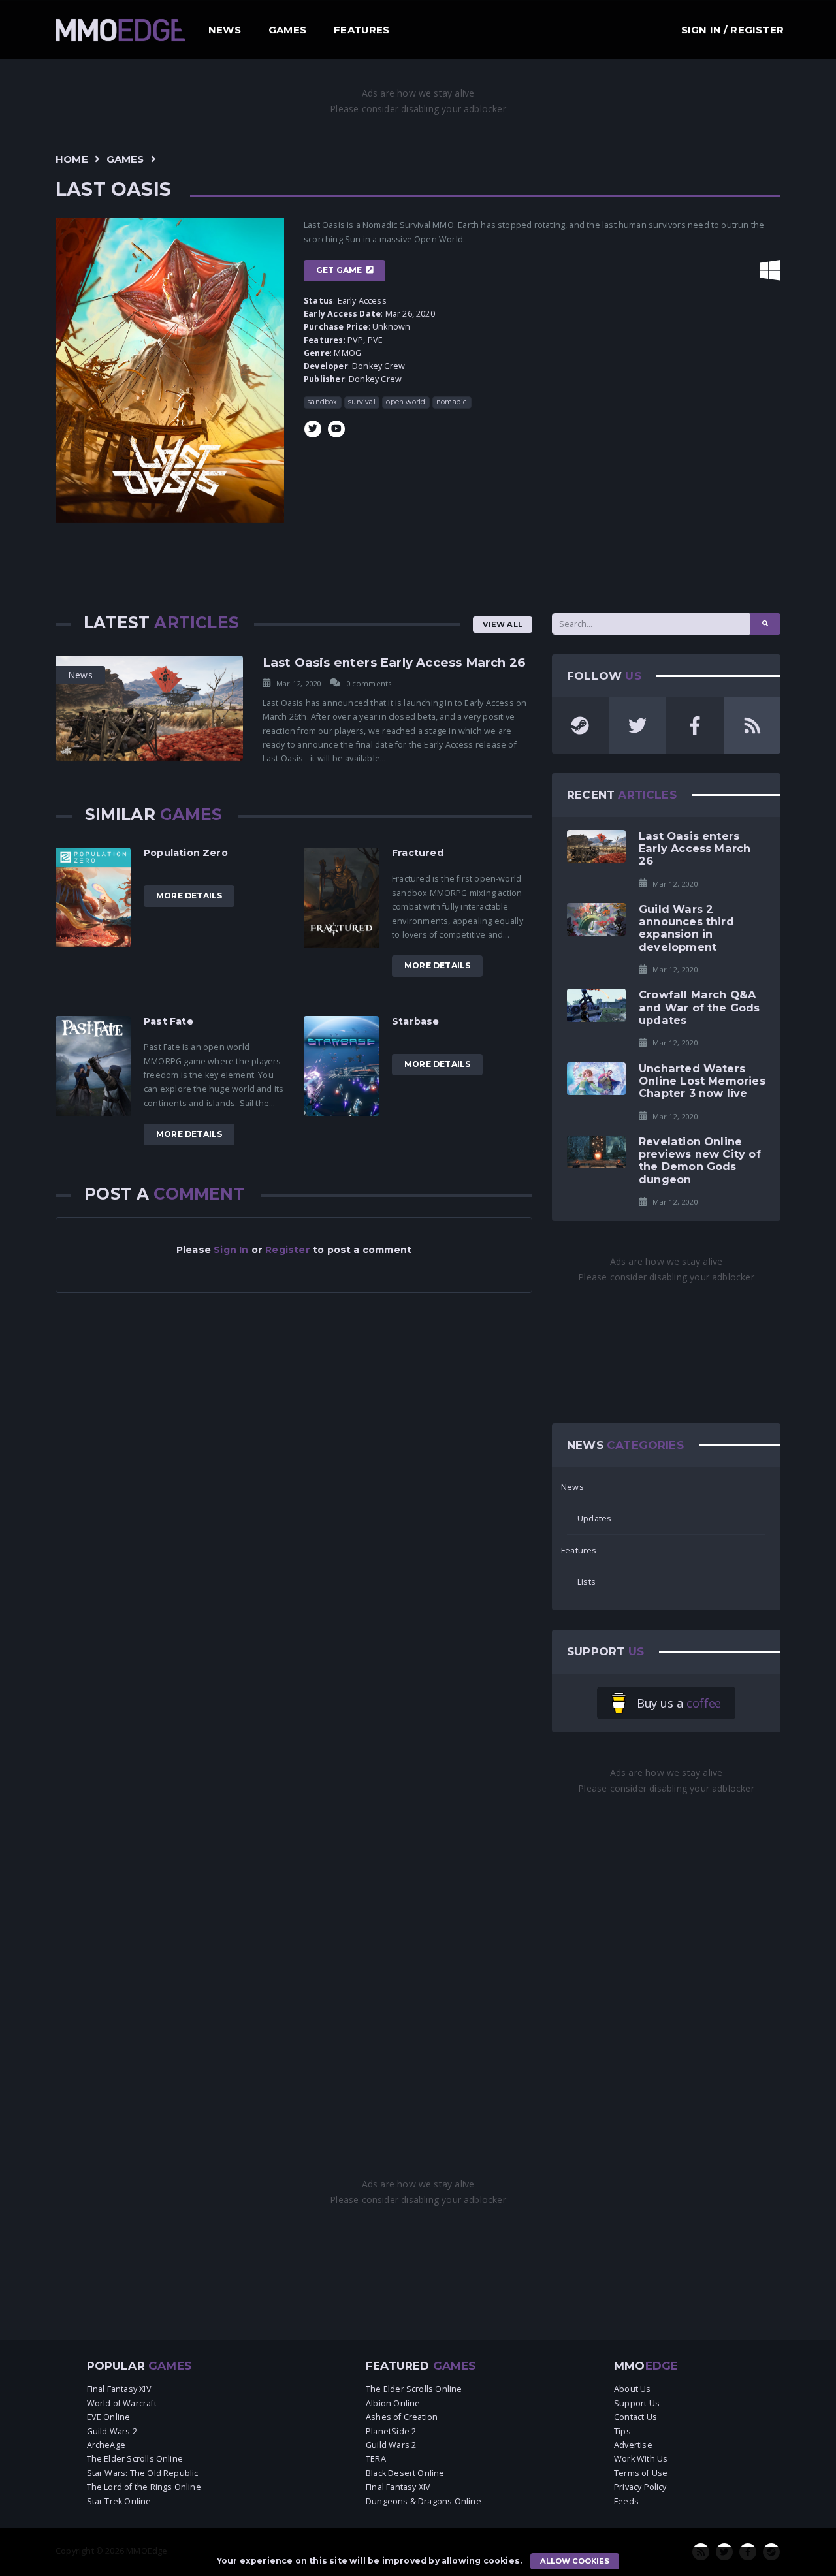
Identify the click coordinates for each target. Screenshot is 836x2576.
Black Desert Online (405, 2473)
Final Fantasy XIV (119, 2389)
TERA (376, 2459)
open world (406, 402)
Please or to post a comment (294, 1250)
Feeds (626, 2501)
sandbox (322, 402)
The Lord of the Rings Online (144, 2487)
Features (362, 30)
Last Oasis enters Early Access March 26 (394, 662)
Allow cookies (575, 2561)
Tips (622, 2431)
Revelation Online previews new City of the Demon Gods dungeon (700, 1160)
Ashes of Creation (402, 2417)
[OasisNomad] (313, 429)
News (225, 30)
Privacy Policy (640, 2487)
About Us (633, 2389)
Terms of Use (641, 2473)
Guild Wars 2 (112, 2431)
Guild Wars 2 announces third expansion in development (686, 928)
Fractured (418, 853)
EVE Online (109, 2417)
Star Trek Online (119, 2501)
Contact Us (635, 2417)
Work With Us (641, 2459)
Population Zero (186, 853)
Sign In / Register (732, 30)
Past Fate (169, 1021)
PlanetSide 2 (391, 2431)
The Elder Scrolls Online (135, 2459)
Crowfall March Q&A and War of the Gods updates (699, 1007)
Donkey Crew (378, 366)
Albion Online (393, 2403)
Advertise (633, 2445)
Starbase (416, 1021)
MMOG (347, 353)
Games (287, 30)
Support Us (637, 2403)
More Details (189, 896)
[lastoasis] (336, 429)
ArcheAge (106, 2445)
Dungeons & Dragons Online (424, 2501)
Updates (594, 1519)
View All (503, 624)
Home (72, 159)
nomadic (452, 402)
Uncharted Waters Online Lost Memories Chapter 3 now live (702, 1081)
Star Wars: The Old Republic (143, 2473)
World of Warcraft (122, 2403)
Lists (587, 1582)
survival (362, 402)
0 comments (369, 683)
